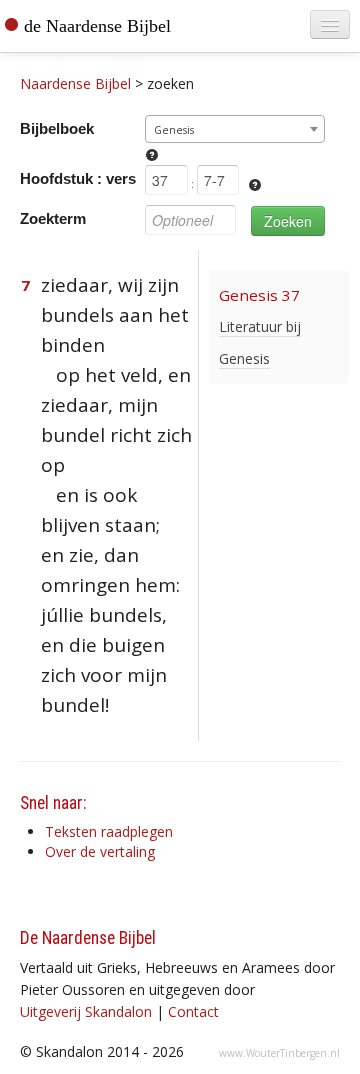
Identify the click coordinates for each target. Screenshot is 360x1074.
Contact (193, 1011)
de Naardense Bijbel (97, 26)
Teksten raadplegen (109, 831)
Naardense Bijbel (75, 83)
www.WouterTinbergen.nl (279, 1053)
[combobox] (235, 129)
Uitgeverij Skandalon (86, 1011)
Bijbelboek (57, 128)
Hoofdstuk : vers (78, 178)
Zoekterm (53, 218)
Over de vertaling (100, 851)
